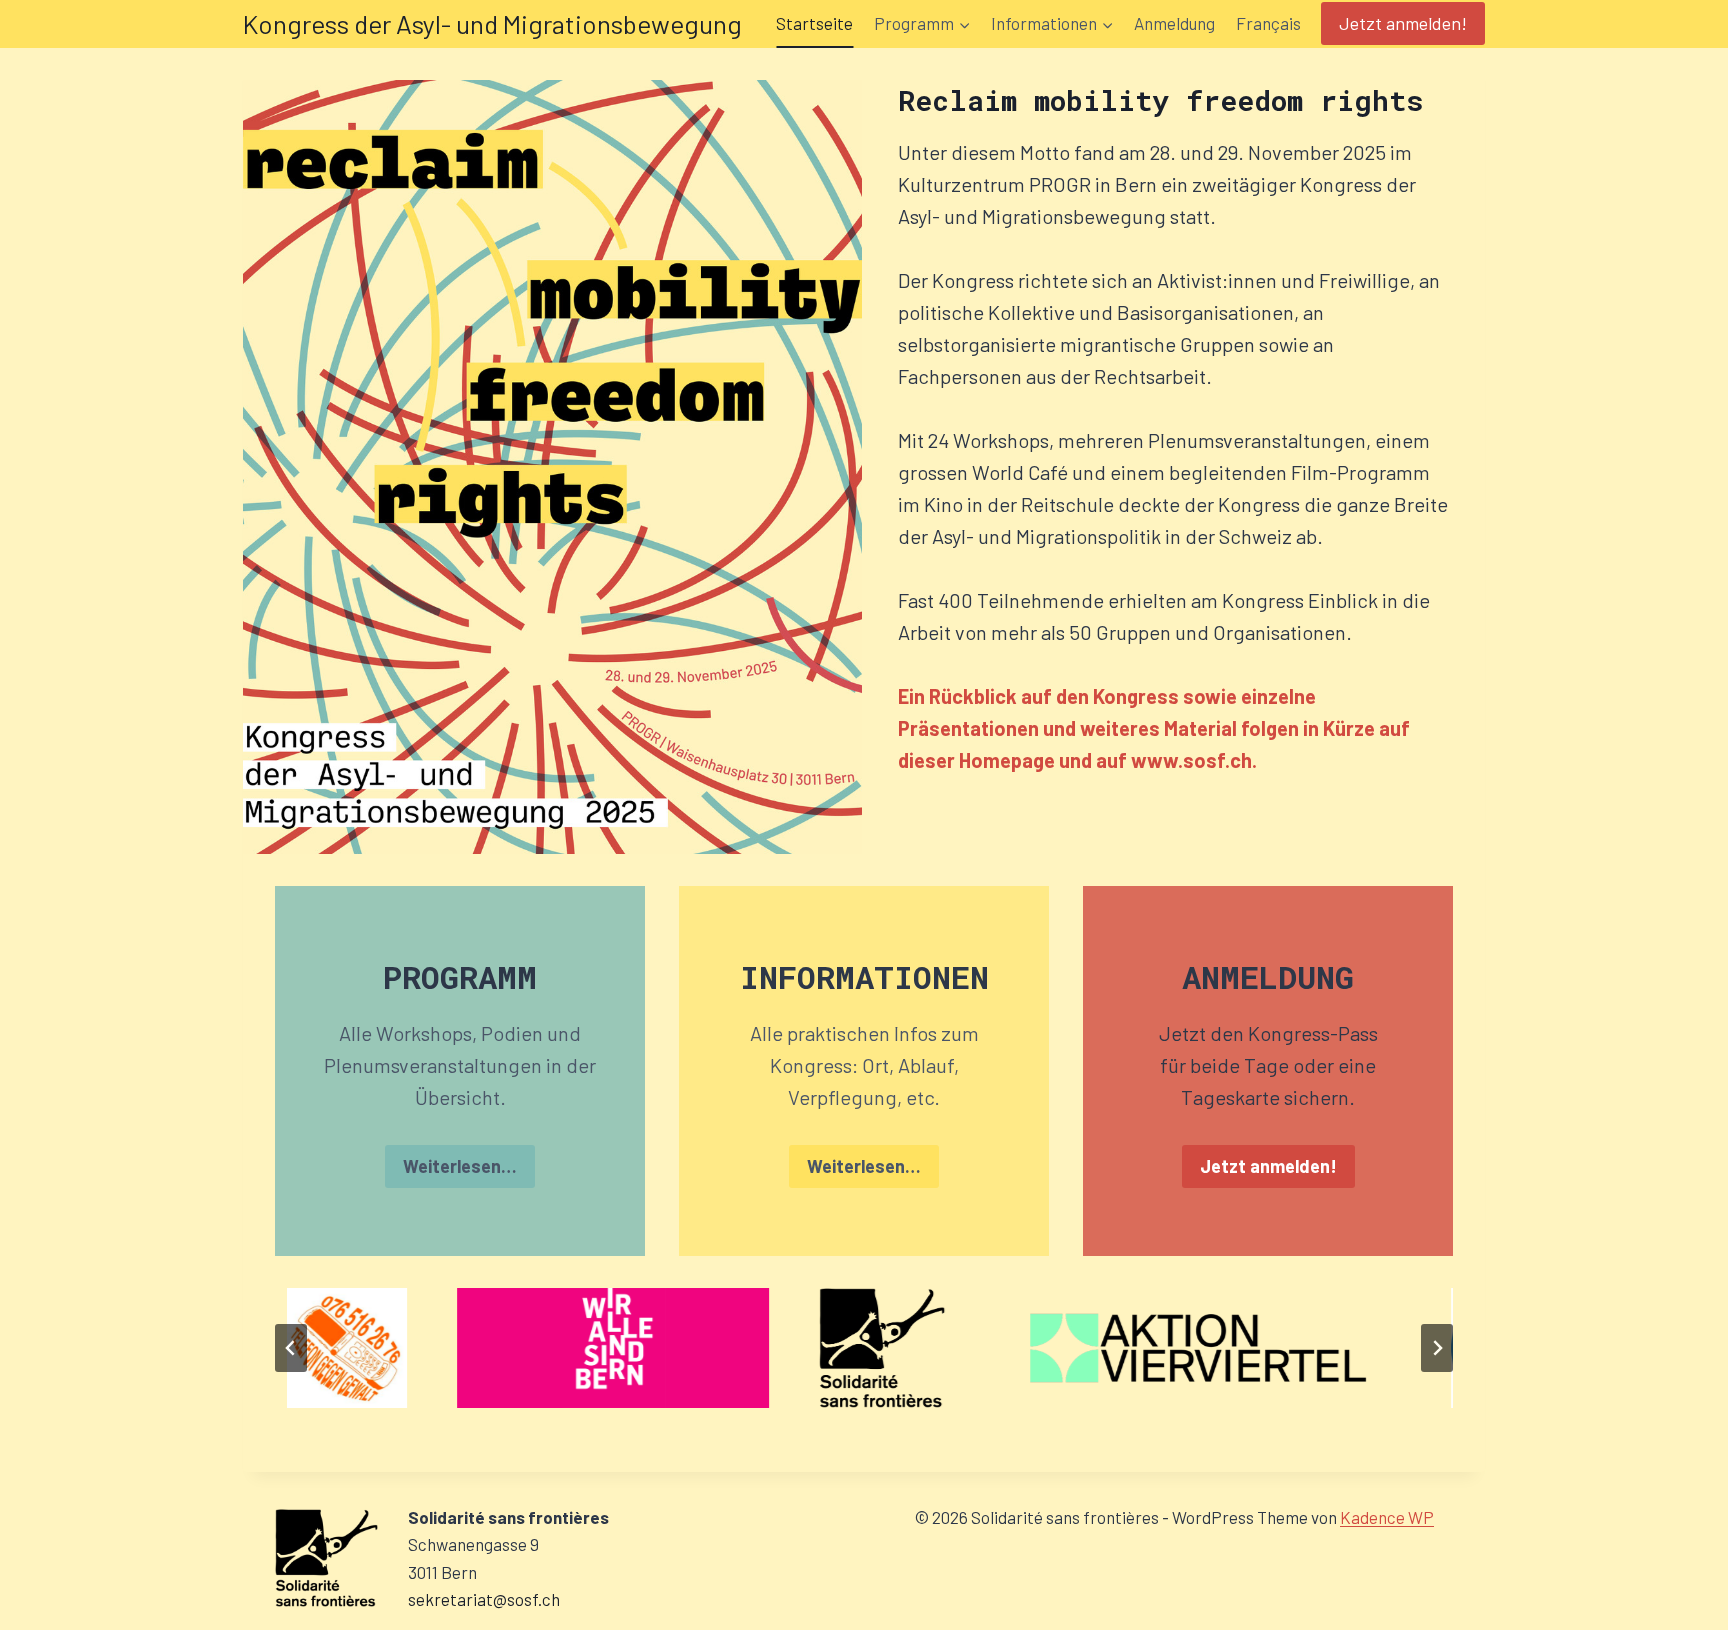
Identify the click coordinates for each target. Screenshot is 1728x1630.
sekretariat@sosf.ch (484, 1599)
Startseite (814, 23)
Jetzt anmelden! (1403, 23)
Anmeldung (1174, 23)
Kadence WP (1387, 1517)
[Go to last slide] (291, 1348)
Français (1268, 23)
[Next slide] (1437, 1348)
